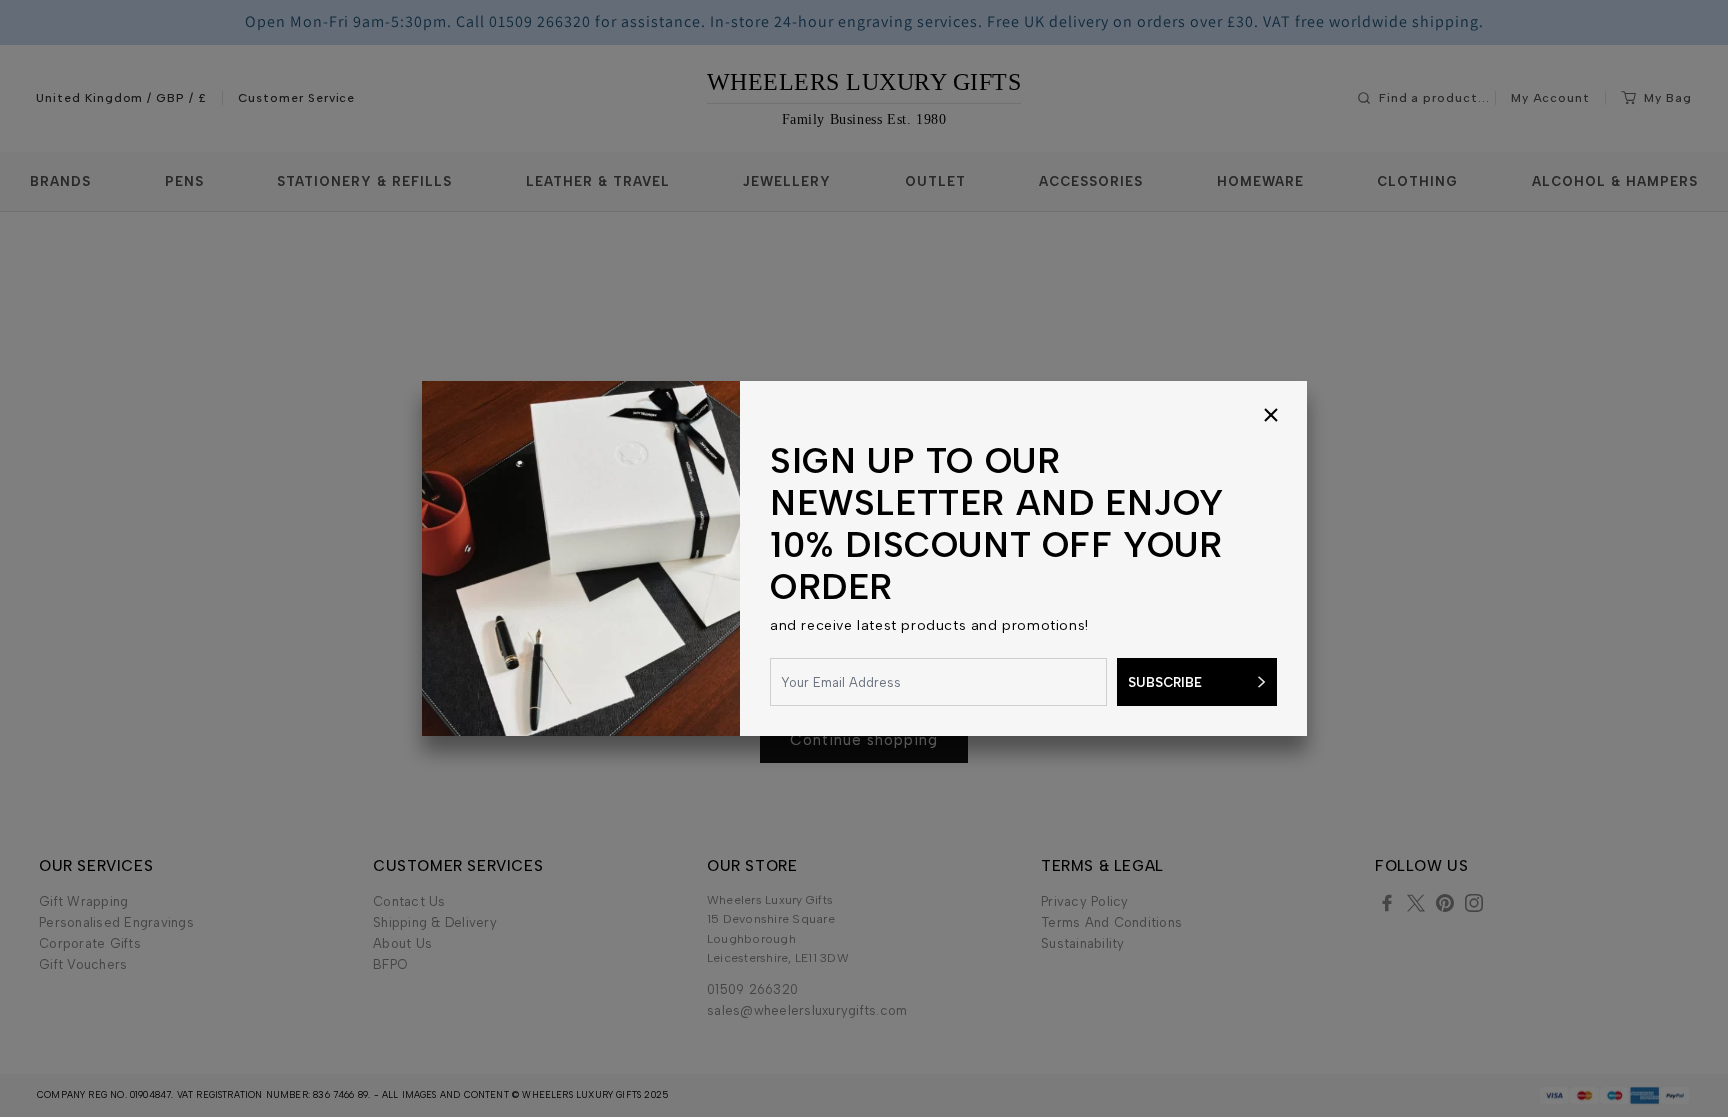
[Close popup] (1271, 417)
